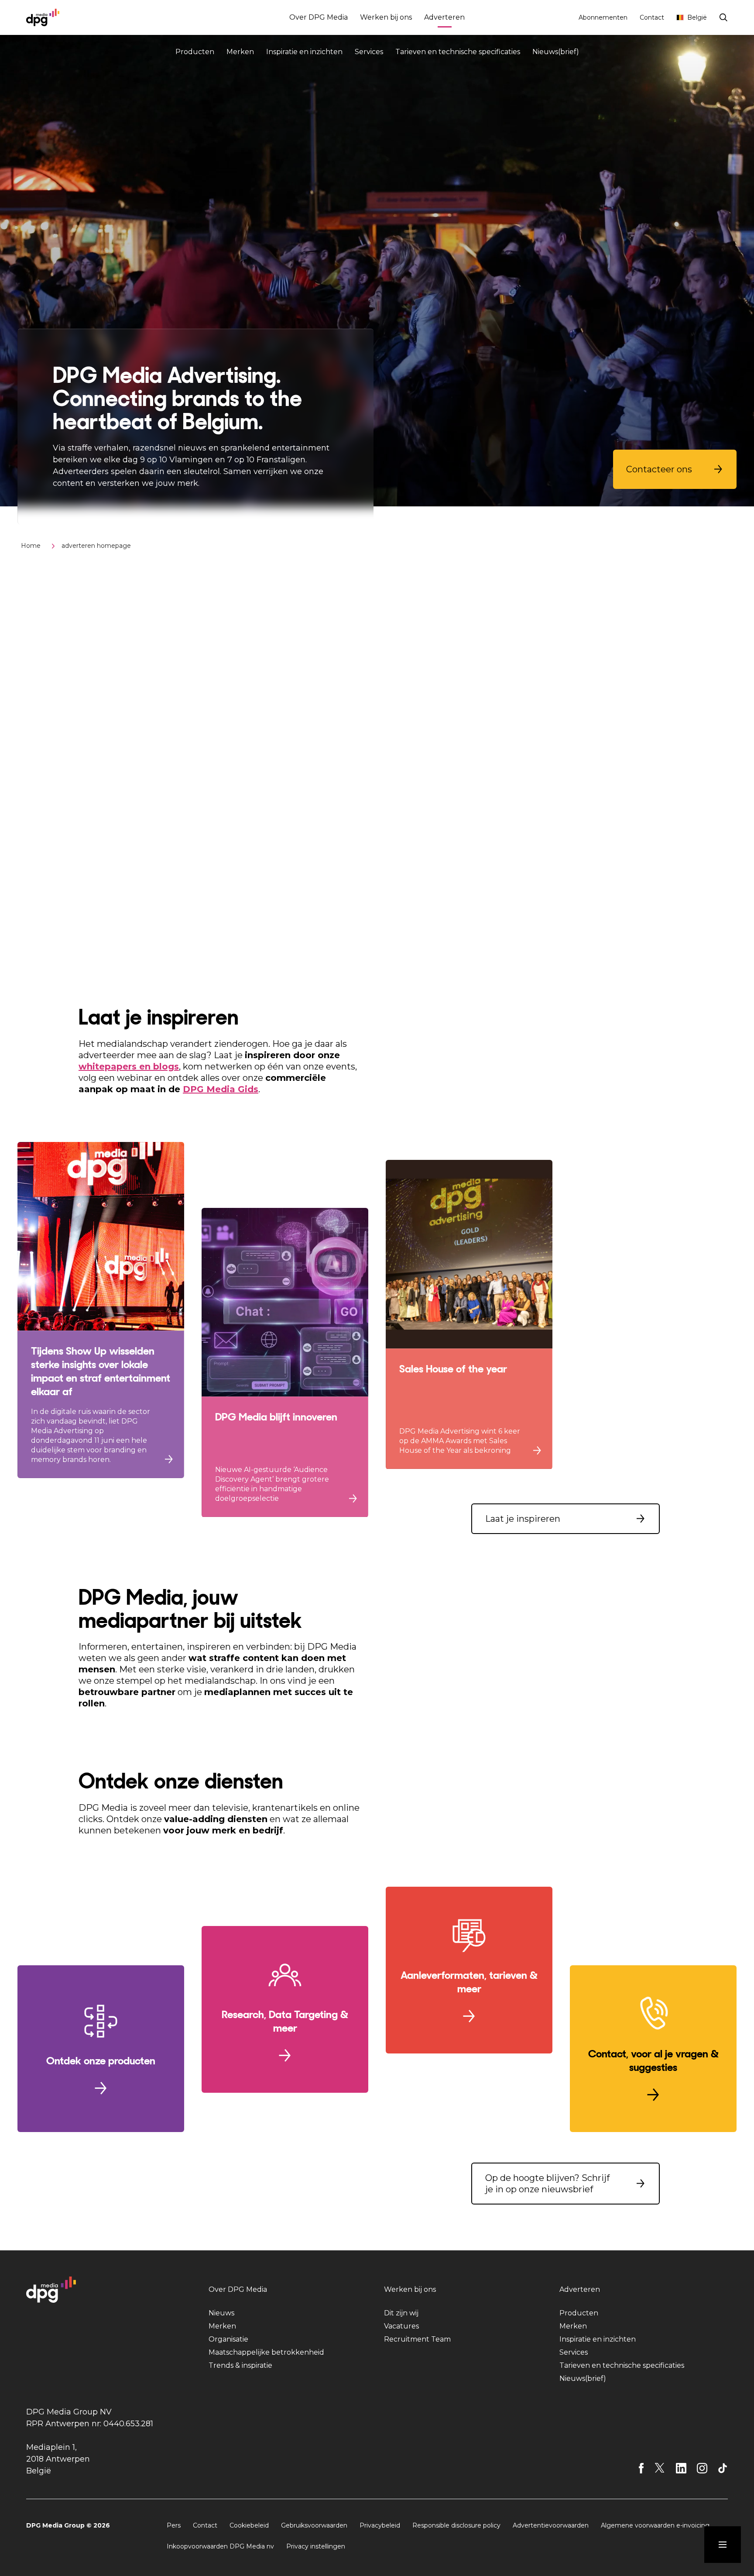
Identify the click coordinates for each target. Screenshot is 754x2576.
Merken (240, 52)
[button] (675, 469)
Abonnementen (603, 17)
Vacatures (401, 2326)
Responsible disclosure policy (456, 2525)
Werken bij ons (386, 17)
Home (31, 546)
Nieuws (221, 2313)
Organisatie (228, 2339)
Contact (652, 17)
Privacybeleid (380, 2525)
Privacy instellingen (316, 2546)
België (697, 17)
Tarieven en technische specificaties (458, 52)
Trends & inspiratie (240, 2365)
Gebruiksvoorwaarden (314, 2525)
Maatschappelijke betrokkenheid (266, 2352)
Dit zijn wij (401, 2313)
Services (369, 52)
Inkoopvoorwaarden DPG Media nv (220, 2546)
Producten (195, 52)
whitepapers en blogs (129, 1066)
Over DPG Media (319, 17)
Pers (174, 2525)
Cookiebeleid (249, 2525)
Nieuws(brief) (556, 52)
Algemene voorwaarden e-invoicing (655, 2525)
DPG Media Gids (221, 1089)
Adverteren (444, 17)
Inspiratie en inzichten (304, 52)
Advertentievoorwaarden (551, 2525)
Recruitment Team (417, 2339)
